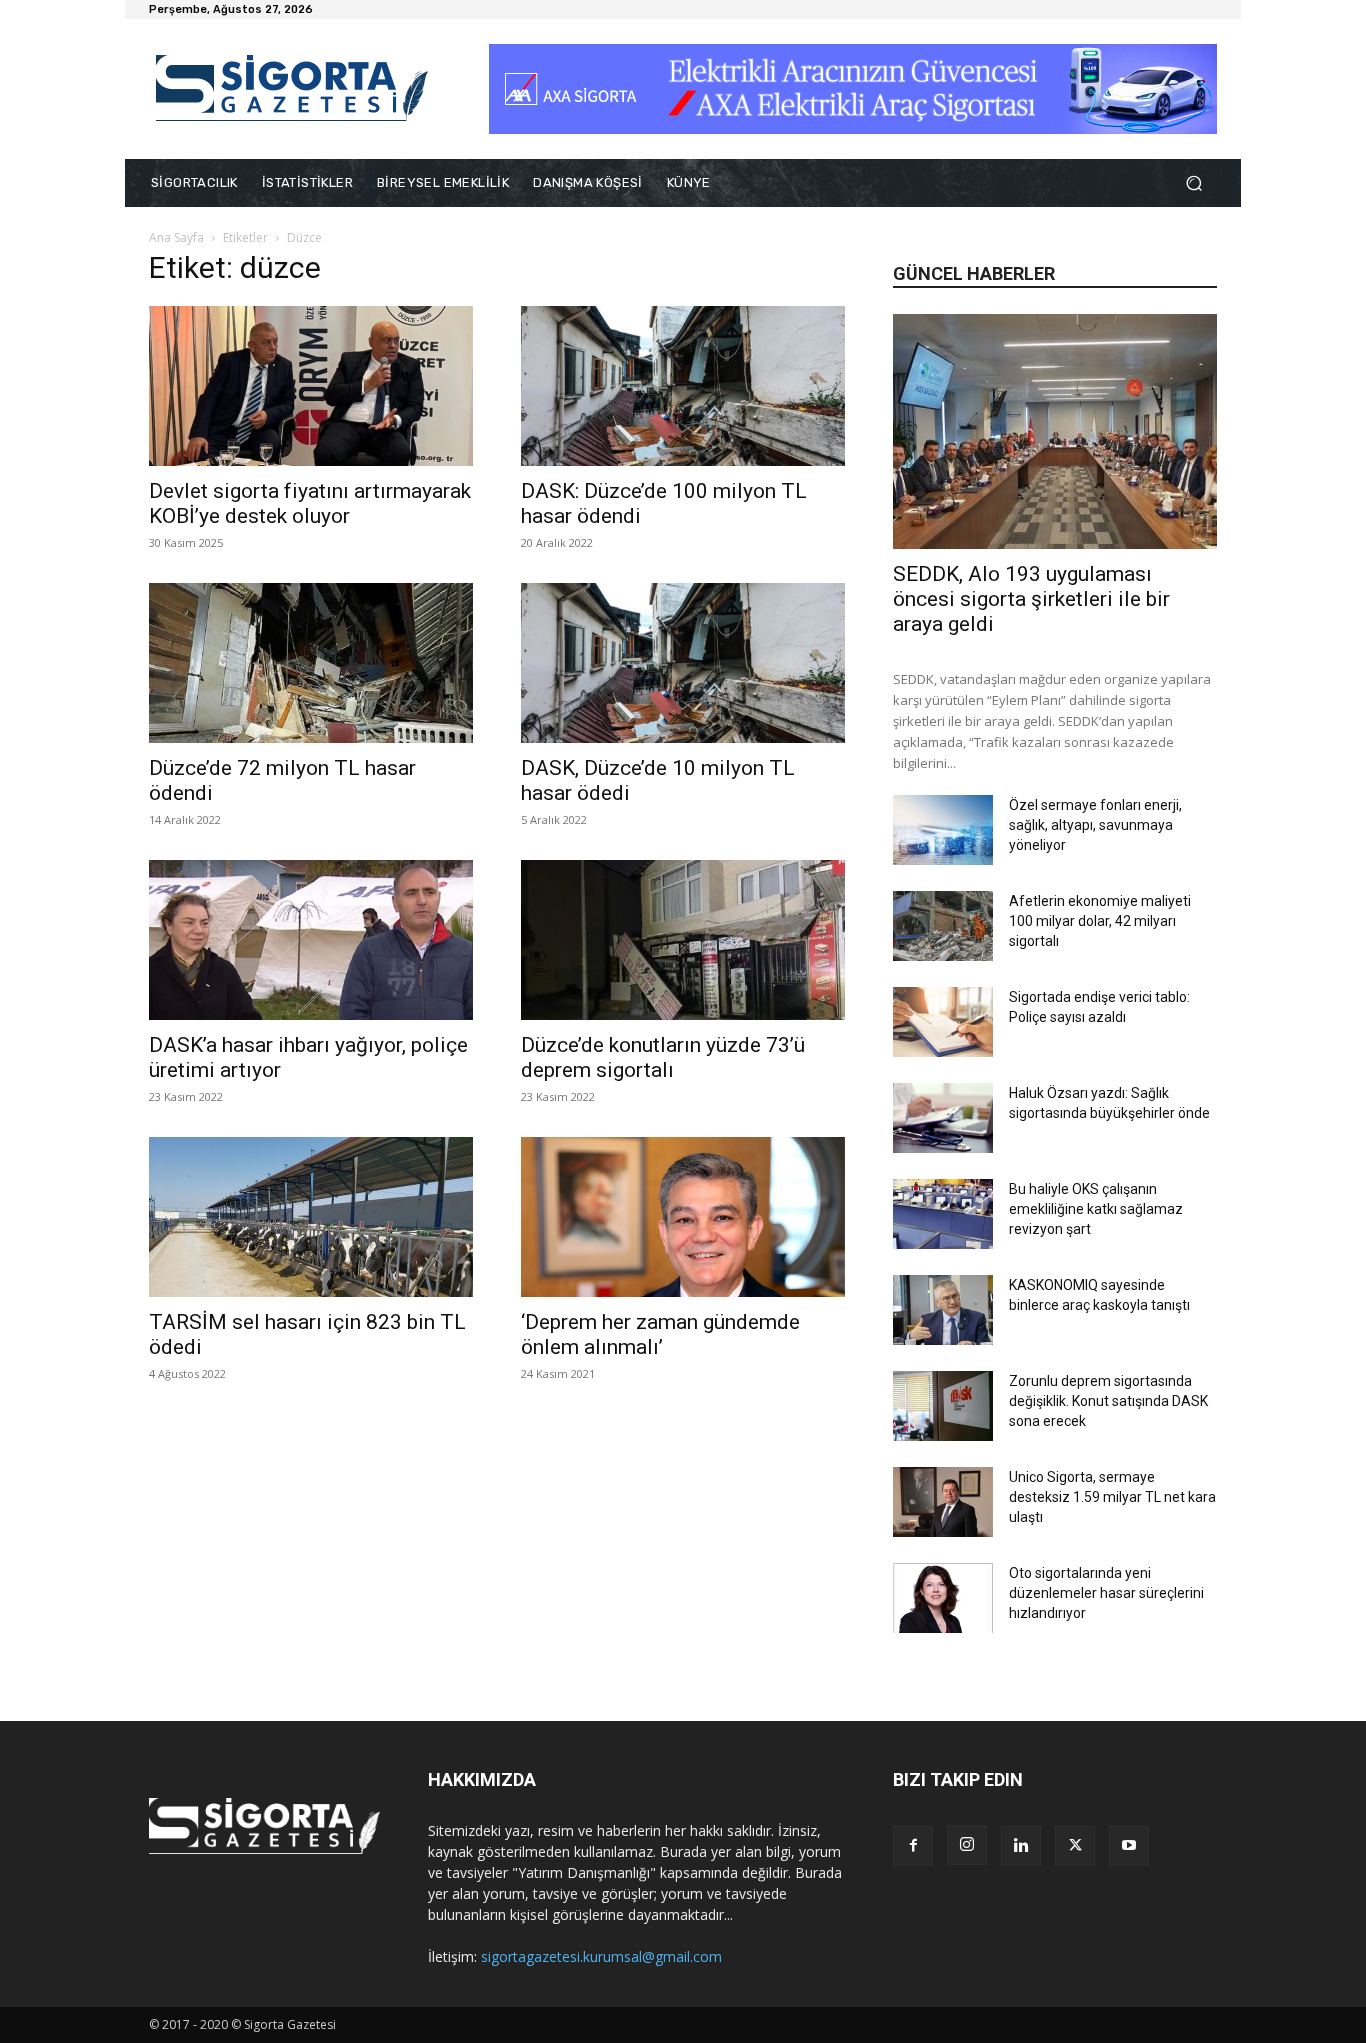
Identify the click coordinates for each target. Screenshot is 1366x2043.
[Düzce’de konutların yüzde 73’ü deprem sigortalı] (683, 940)
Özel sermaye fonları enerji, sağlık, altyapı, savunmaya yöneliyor (1095, 825)
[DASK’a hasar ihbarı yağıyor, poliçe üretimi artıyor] (311, 940)
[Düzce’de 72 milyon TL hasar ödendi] (311, 663)
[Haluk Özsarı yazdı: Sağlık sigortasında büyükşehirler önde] (943, 1118)
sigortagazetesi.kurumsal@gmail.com (601, 1956)
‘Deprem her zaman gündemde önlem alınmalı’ (660, 1334)
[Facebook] (913, 1846)
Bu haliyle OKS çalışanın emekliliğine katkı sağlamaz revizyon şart (1096, 1209)
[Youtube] (1129, 1846)
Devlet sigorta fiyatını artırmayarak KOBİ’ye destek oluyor (310, 503)
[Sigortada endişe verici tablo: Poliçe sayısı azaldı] (943, 1022)
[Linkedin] (1021, 1846)
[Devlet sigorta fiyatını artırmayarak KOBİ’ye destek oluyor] (311, 386)
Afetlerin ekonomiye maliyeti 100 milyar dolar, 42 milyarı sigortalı (1100, 921)
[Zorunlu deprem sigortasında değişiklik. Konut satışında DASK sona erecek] (943, 1406)
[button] (1193, 183)
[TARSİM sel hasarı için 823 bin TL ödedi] (311, 1217)
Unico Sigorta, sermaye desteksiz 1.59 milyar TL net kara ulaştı (1112, 1497)
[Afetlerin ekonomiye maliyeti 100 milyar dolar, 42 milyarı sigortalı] (943, 926)
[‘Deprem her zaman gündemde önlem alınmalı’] (683, 1217)
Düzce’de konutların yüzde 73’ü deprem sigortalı (663, 1057)
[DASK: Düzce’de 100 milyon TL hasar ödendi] (683, 386)
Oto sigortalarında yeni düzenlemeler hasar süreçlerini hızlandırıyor (1106, 1593)
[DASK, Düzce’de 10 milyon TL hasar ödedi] (683, 663)
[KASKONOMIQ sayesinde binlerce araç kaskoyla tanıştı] (943, 1310)
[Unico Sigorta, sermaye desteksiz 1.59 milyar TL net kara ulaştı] (943, 1502)
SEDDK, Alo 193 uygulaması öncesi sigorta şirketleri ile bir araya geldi (1031, 599)
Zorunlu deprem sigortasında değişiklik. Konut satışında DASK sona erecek (1108, 1401)
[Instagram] (967, 1845)
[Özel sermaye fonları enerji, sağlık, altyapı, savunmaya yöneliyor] (943, 830)
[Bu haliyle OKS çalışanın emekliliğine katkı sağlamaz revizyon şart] (943, 1214)
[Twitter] (1075, 1846)
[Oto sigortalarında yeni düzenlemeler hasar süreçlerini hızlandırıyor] (943, 1598)
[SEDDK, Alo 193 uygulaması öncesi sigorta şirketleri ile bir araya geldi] (1055, 431)
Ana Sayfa (176, 237)
